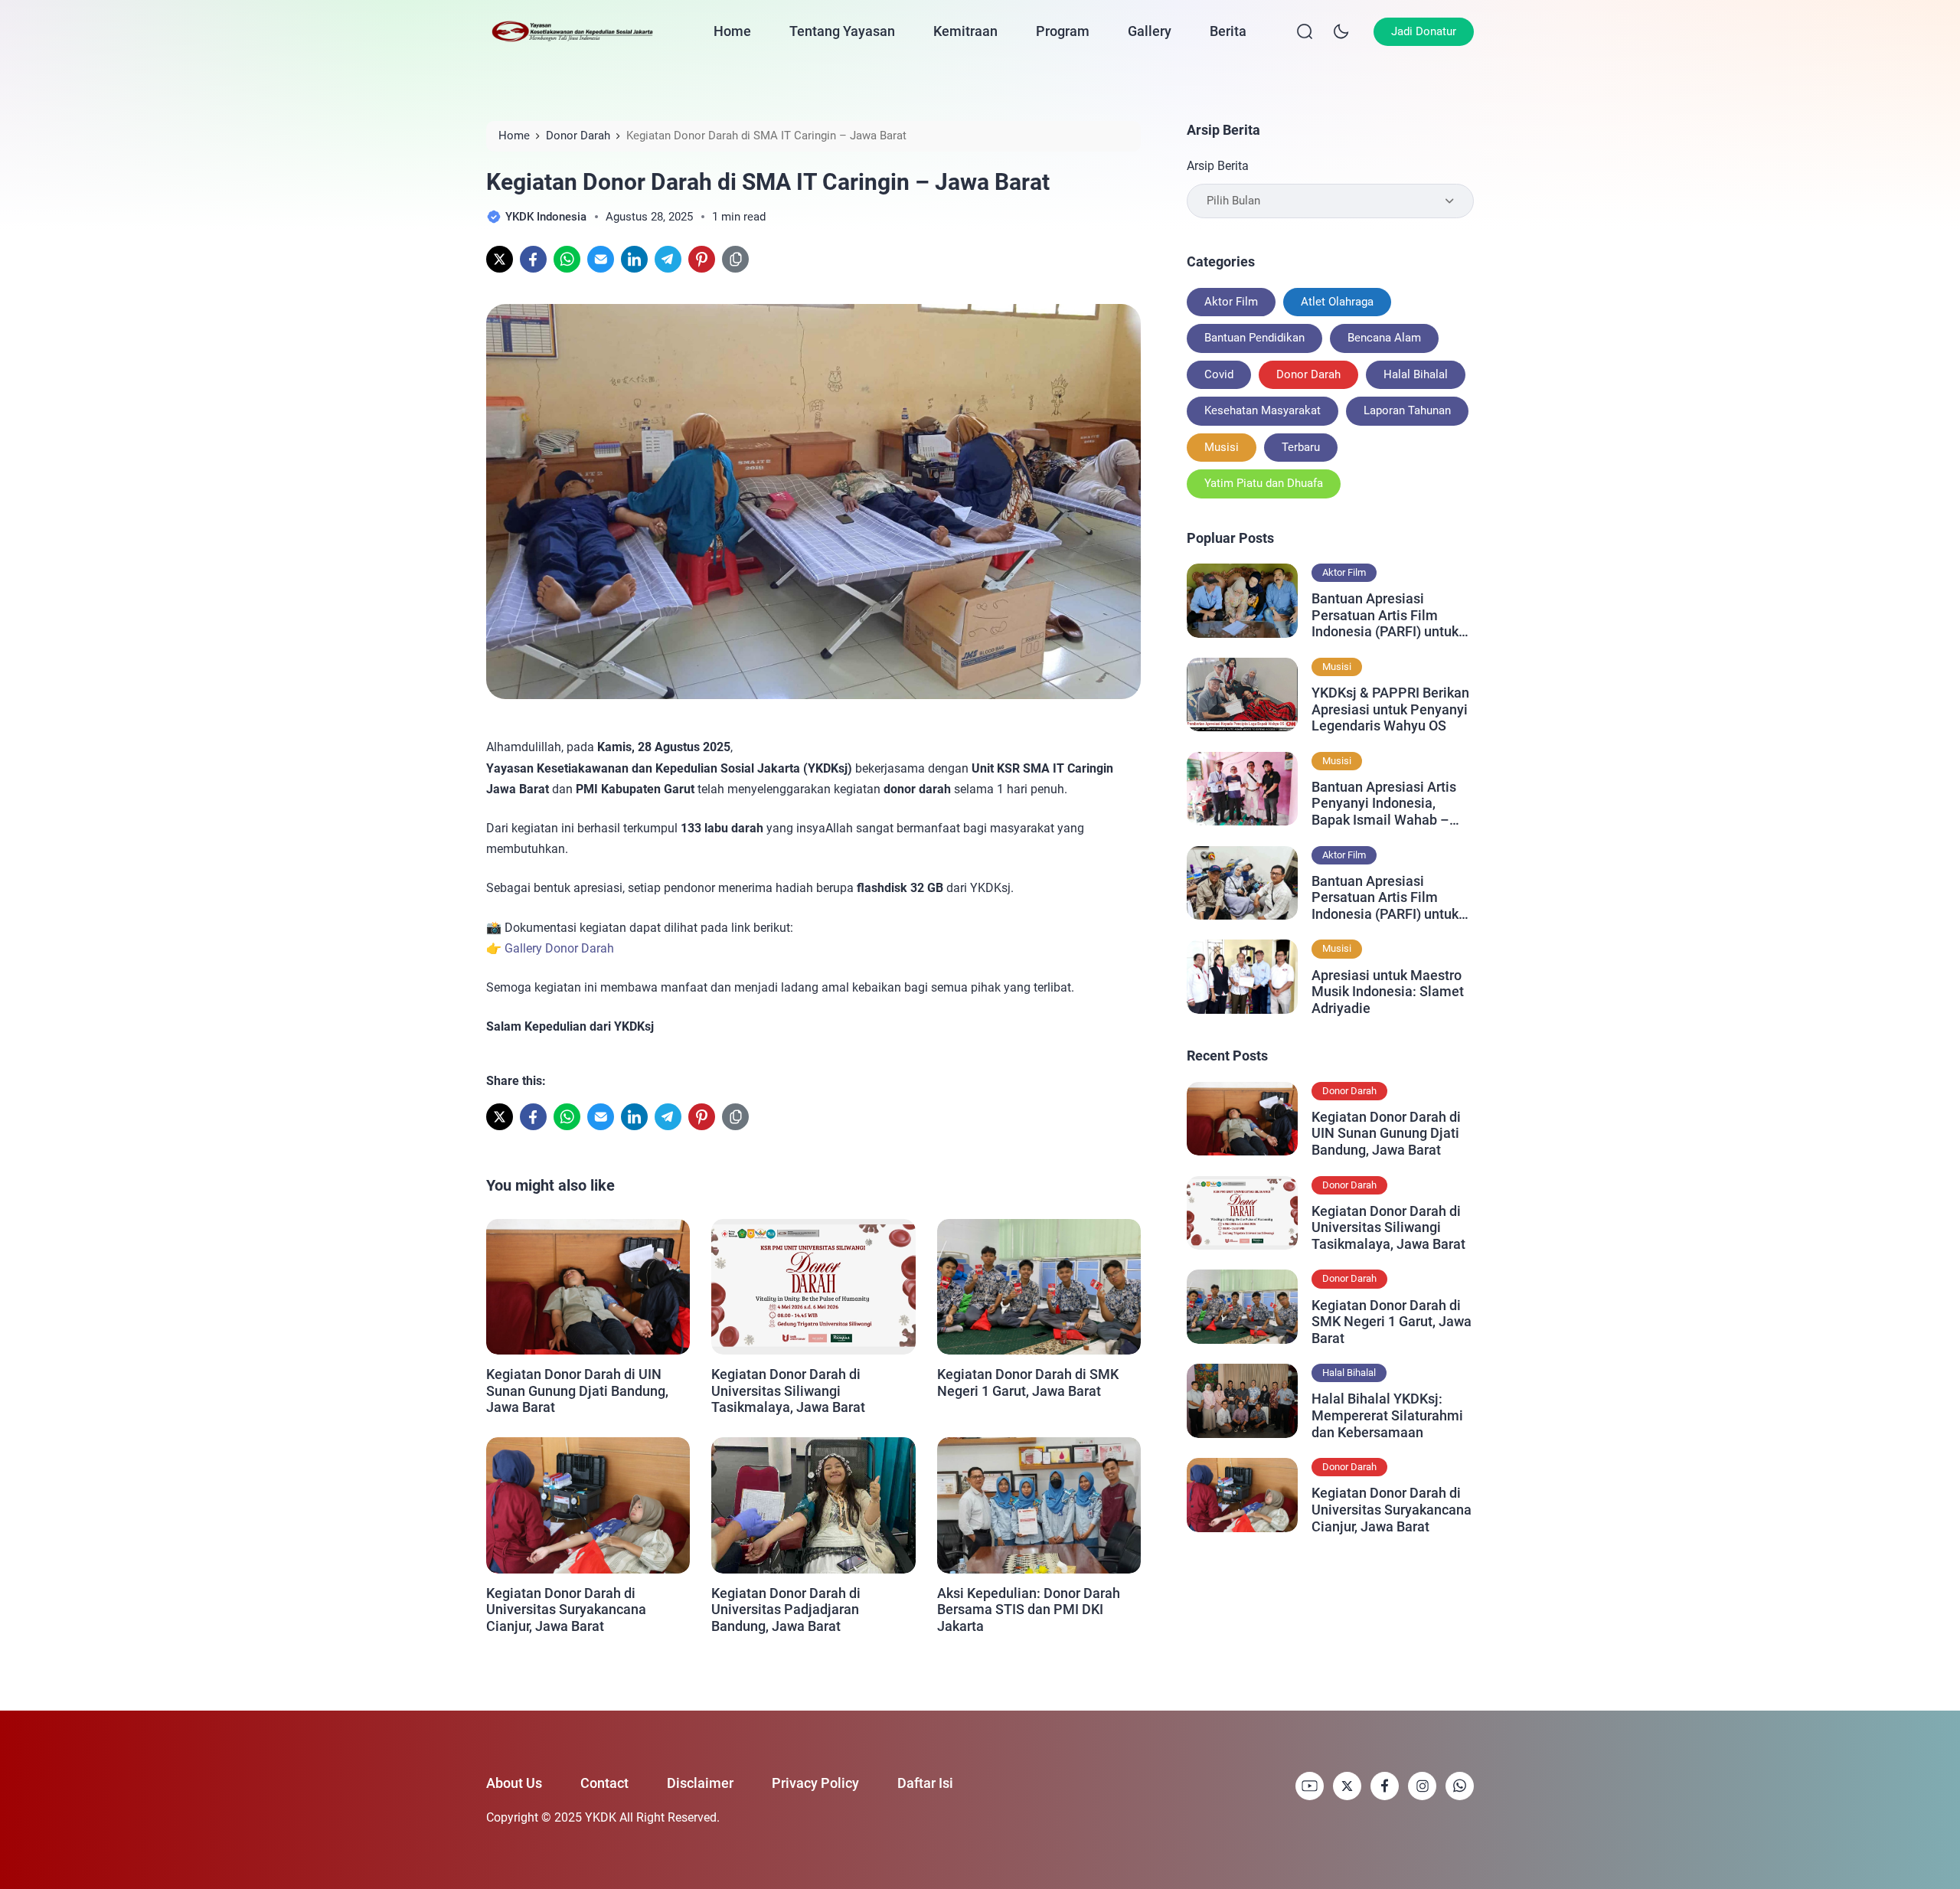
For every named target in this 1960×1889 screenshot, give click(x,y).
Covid (1219, 374)
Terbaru (1301, 447)
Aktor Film (1231, 302)
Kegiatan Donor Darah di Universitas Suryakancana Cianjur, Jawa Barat (566, 1610)
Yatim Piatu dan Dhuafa (1264, 483)
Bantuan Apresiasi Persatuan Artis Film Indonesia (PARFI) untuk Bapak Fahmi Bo (1385, 898)
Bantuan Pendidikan (1254, 338)
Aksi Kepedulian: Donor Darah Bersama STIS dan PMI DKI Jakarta (1029, 1610)
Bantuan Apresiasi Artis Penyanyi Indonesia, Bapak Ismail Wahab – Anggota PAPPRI (1384, 804)
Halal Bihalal (1416, 374)
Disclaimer (700, 1783)
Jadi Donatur (1424, 31)
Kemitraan (965, 31)
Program (1063, 31)
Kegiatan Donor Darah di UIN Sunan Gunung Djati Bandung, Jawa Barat (577, 1391)
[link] (500, 259)
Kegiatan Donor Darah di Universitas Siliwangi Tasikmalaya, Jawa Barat (788, 1391)
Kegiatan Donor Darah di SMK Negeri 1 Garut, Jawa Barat (1028, 1382)
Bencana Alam (1384, 338)
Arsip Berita (1218, 166)
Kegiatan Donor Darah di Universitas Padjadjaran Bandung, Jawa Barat (786, 1610)
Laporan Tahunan (1407, 410)
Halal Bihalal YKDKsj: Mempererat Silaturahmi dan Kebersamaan (1387, 1415)
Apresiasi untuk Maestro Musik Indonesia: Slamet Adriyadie (1388, 992)
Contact (604, 1783)
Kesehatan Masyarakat (1263, 410)
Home (732, 31)
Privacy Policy (815, 1783)
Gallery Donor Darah (559, 948)
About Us (514, 1783)
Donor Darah (1308, 374)
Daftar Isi (925, 1783)
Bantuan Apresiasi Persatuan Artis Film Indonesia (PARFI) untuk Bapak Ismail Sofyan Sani (1390, 615)
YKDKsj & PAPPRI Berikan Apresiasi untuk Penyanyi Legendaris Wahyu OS (1390, 709)
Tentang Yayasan (842, 31)
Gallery (1150, 31)
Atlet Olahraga (1337, 302)
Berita (1228, 31)
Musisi (1222, 447)
